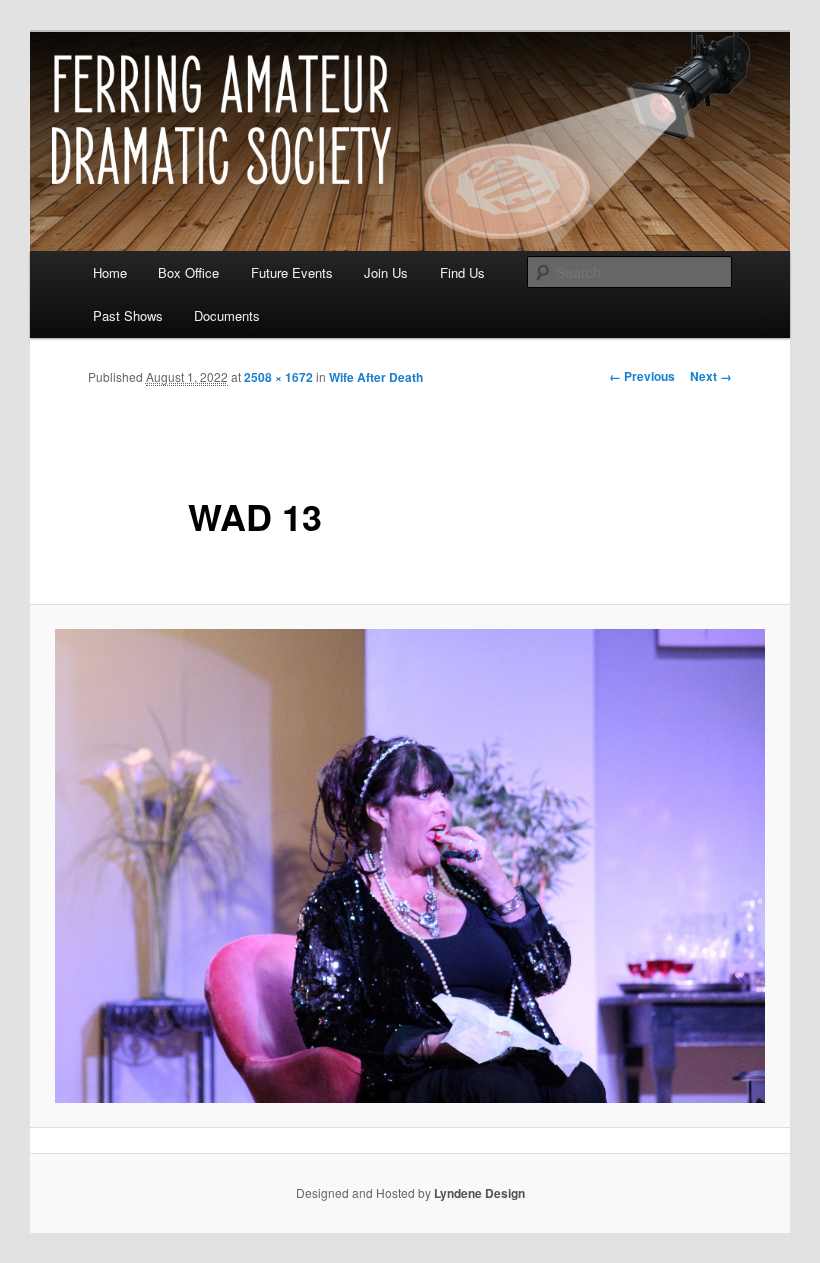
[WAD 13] (410, 866)
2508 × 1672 (278, 377)
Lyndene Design (479, 1193)
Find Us (462, 272)
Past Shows (128, 315)
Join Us (386, 272)
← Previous (642, 376)
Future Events (292, 272)
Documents (227, 315)
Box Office (188, 272)
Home (110, 272)
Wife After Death (376, 377)
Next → (711, 376)
